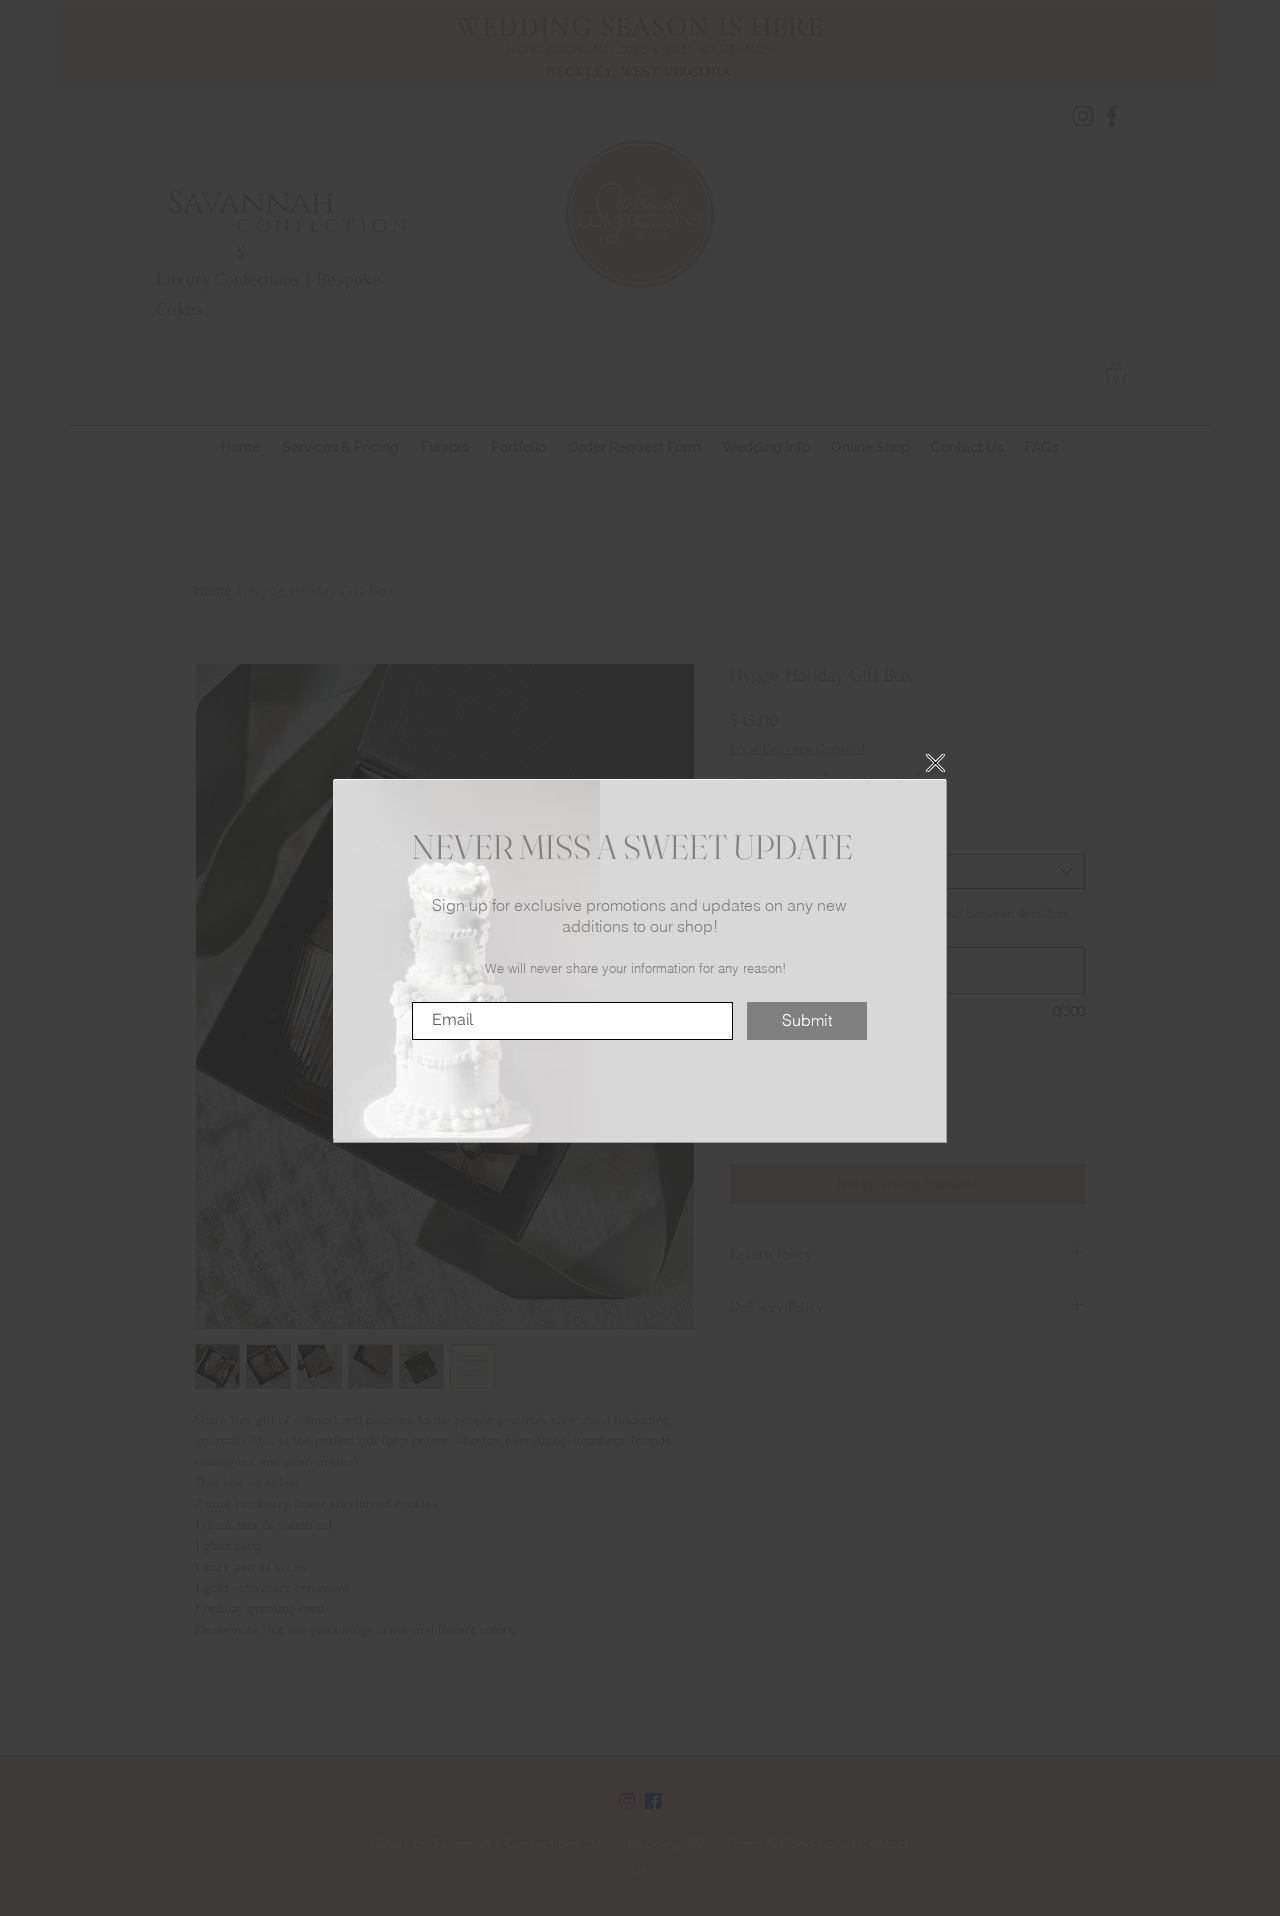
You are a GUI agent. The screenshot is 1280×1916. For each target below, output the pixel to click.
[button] (935, 763)
